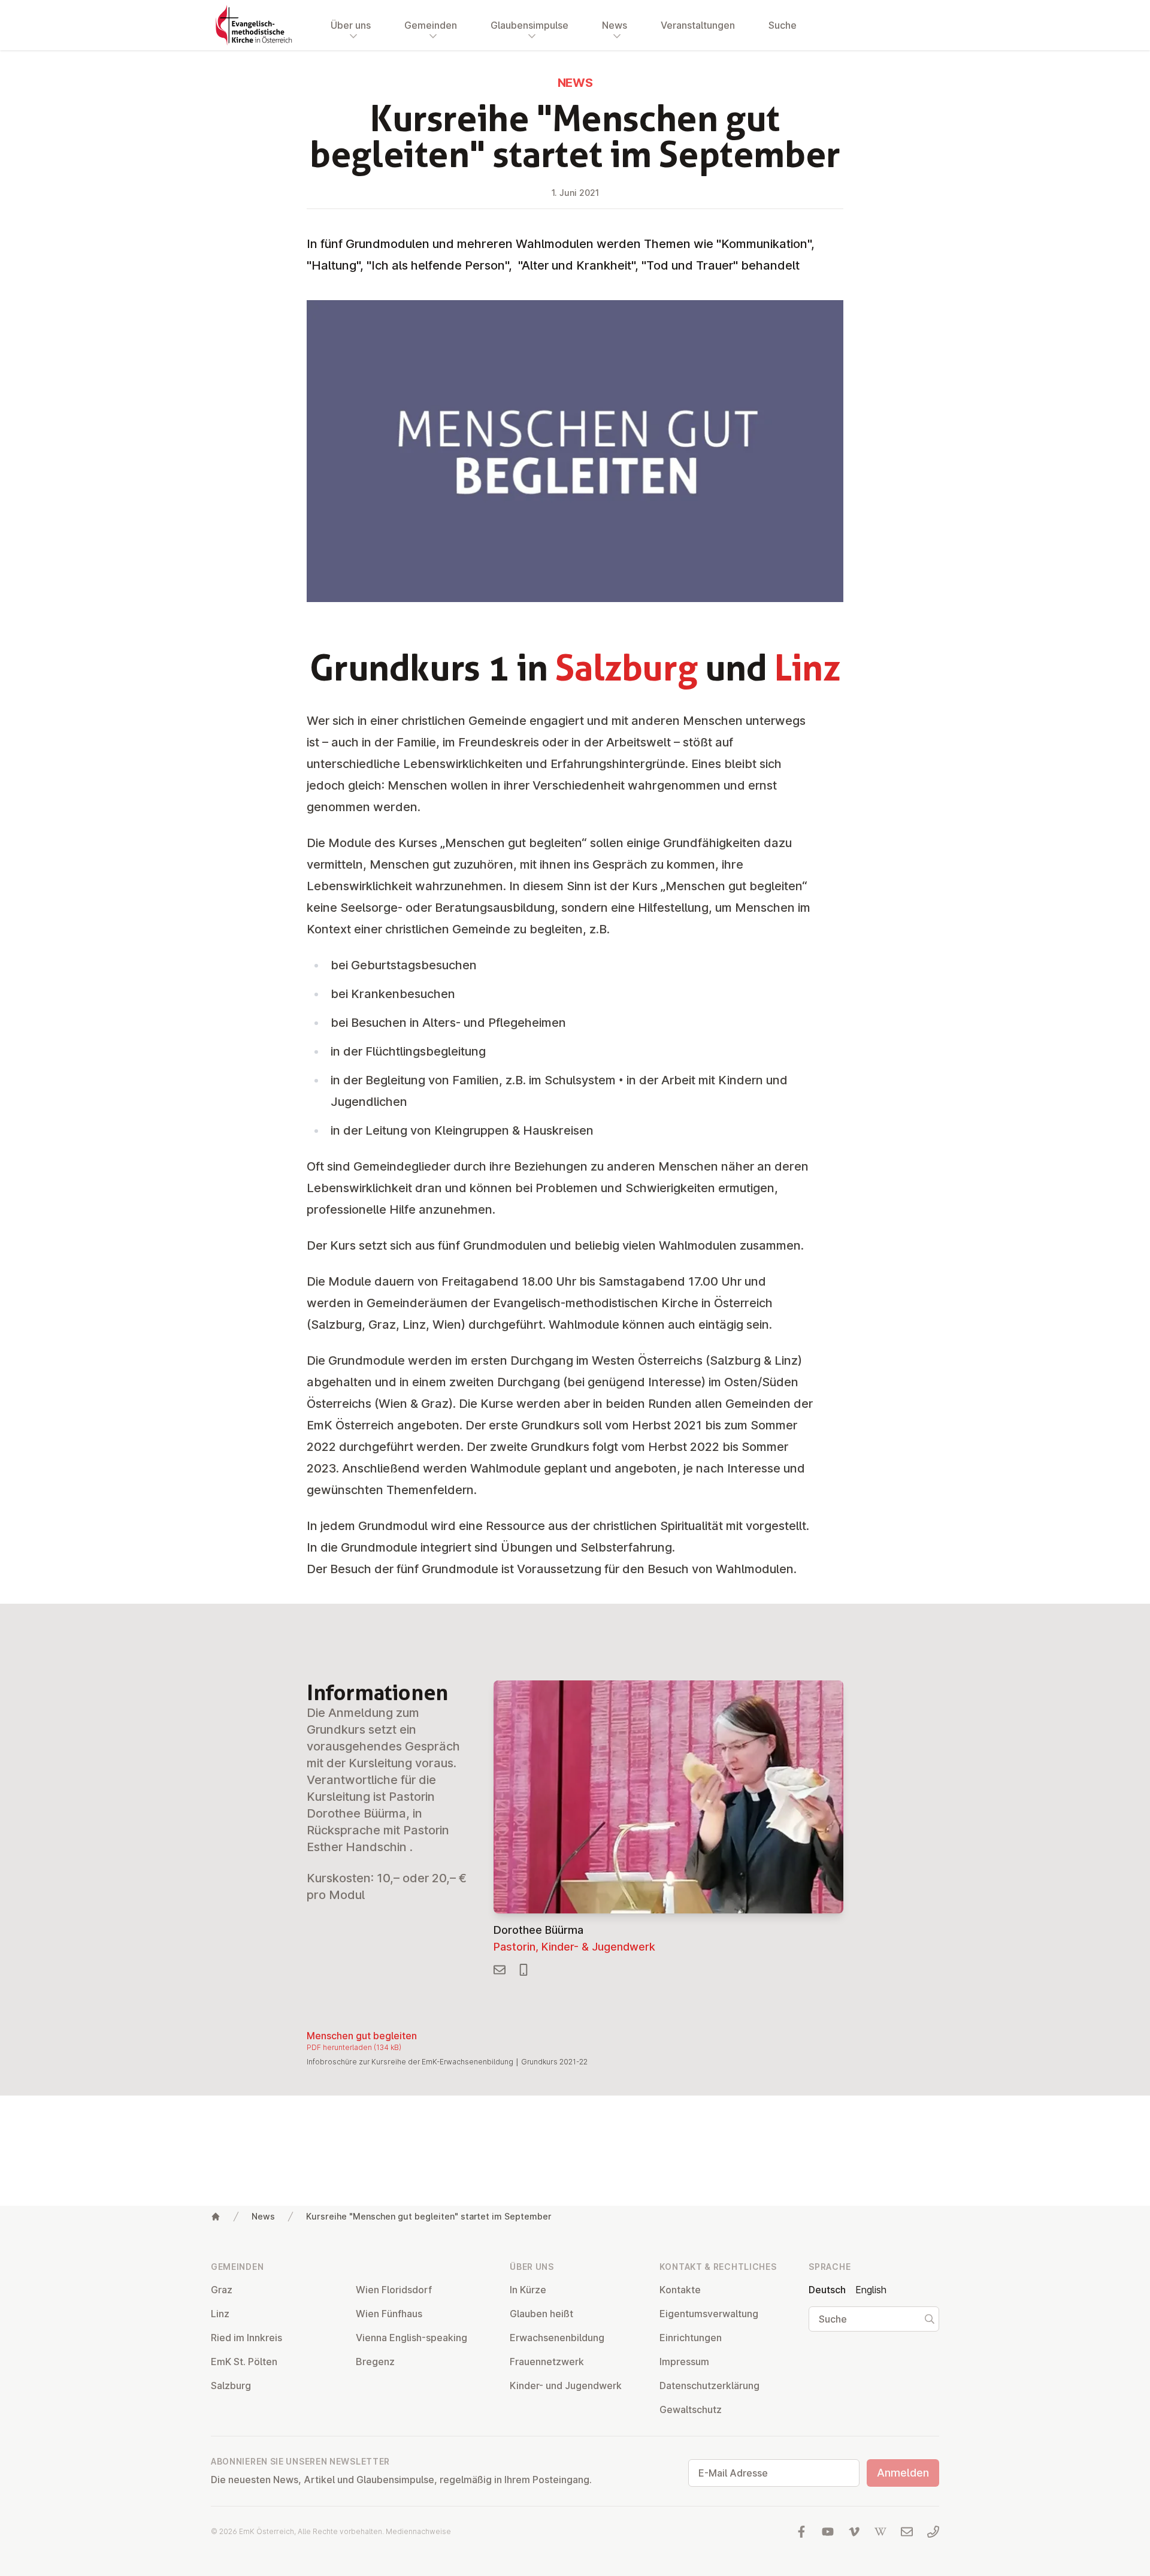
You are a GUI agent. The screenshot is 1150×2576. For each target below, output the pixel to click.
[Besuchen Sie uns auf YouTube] (828, 2532)
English (871, 2290)
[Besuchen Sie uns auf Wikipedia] (880, 2532)
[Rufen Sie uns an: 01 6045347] (933, 2532)
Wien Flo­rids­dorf (394, 2290)
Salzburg (231, 2385)
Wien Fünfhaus (389, 2314)
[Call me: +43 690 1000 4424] (523, 1970)
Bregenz (375, 2362)
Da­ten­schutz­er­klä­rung (709, 2385)
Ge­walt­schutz (691, 2409)
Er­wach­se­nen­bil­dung (557, 2338)
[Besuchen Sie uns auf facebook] (801, 2532)
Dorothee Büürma (538, 1930)
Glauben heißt (541, 2314)
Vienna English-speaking (411, 2338)
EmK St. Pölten (244, 2362)
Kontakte (680, 2290)
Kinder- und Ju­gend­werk (566, 2385)
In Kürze (528, 2290)
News (263, 2216)
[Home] (216, 2217)
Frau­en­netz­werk (547, 2362)
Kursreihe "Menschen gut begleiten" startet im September (429, 2216)
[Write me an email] (500, 1970)
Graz (222, 2290)
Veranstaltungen (698, 25)
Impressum (684, 2362)
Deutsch (827, 2290)
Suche (783, 25)
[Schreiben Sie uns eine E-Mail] (907, 2532)
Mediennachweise (418, 2531)
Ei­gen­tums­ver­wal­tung (709, 2314)
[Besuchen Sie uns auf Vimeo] (854, 2532)
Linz (220, 2314)
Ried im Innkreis (246, 2338)
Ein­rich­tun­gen (691, 2338)
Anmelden (903, 2473)
